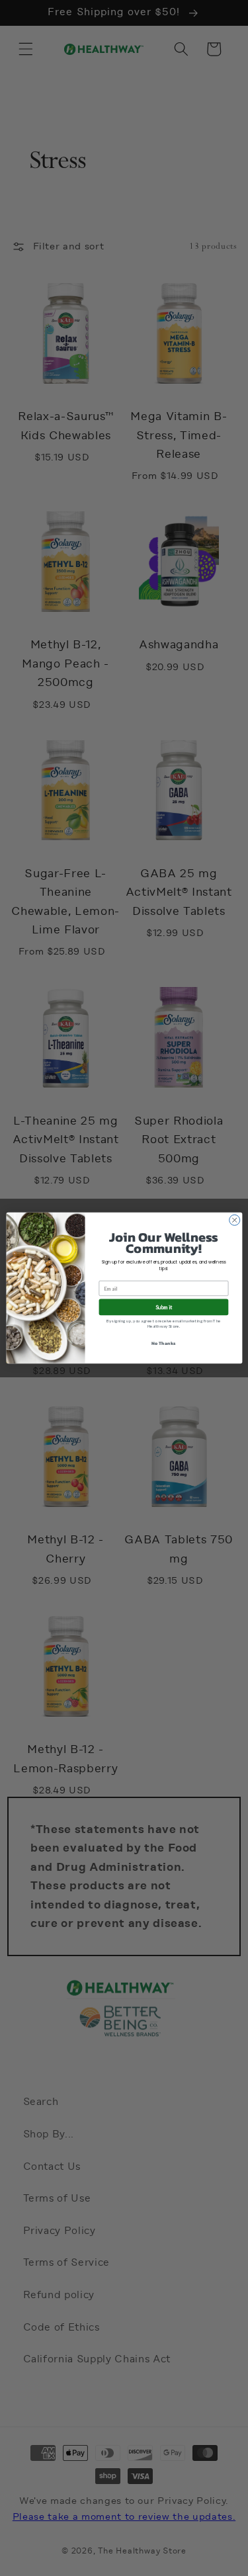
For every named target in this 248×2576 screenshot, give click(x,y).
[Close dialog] (234, 1220)
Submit (164, 1307)
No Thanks (163, 1343)
